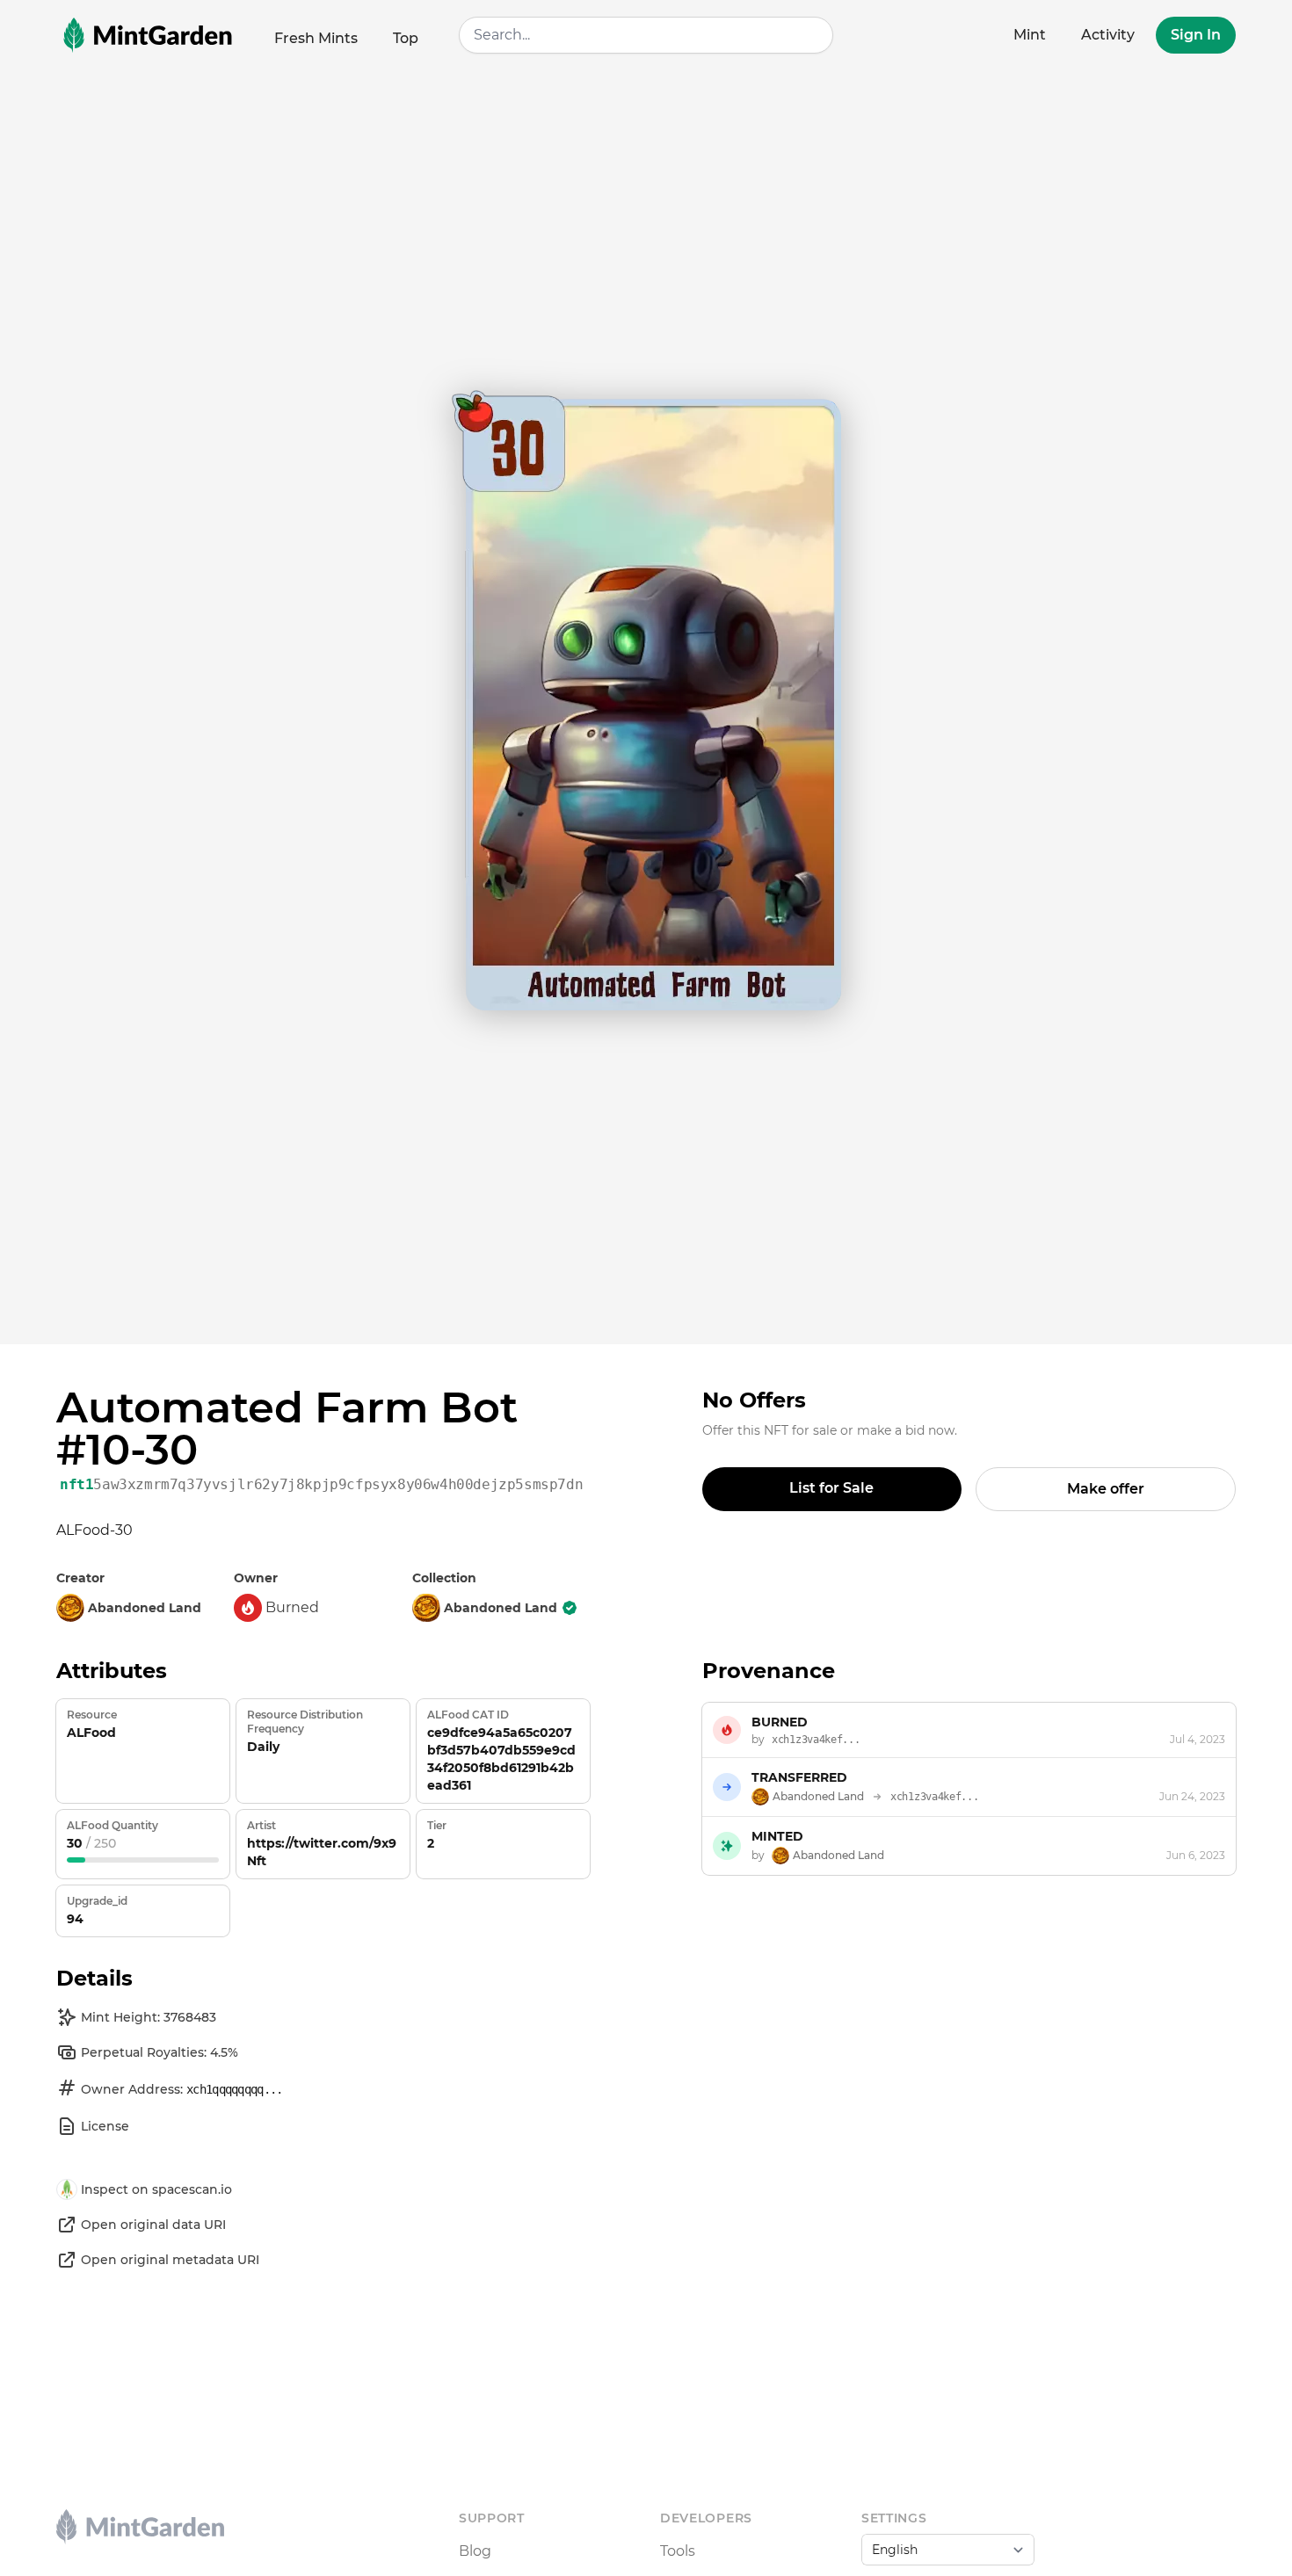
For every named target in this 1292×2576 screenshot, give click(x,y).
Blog (475, 2551)
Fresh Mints (316, 38)
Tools (678, 2551)
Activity (1108, 35)
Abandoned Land (501, 1608)
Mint (1030, 35)
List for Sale (831, 1488)
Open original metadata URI (170, 2260)
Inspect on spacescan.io (156, 2189)
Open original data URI (153, 2225)
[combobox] (646, 35)
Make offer (1106, 1489)
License (105, 2126)
